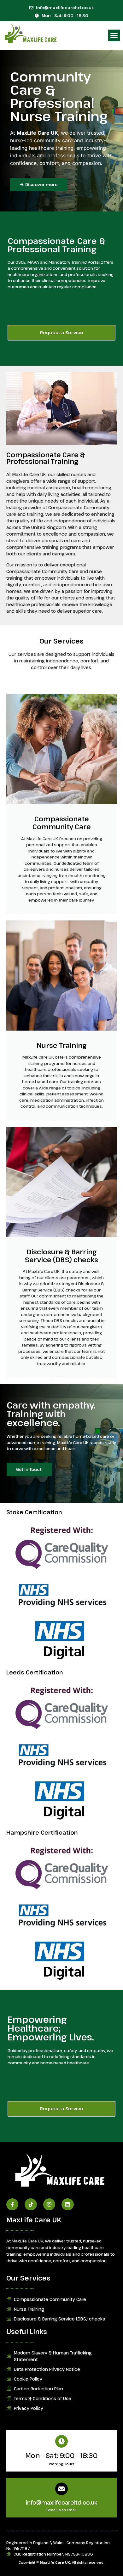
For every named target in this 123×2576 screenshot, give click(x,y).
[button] (114, 36)
